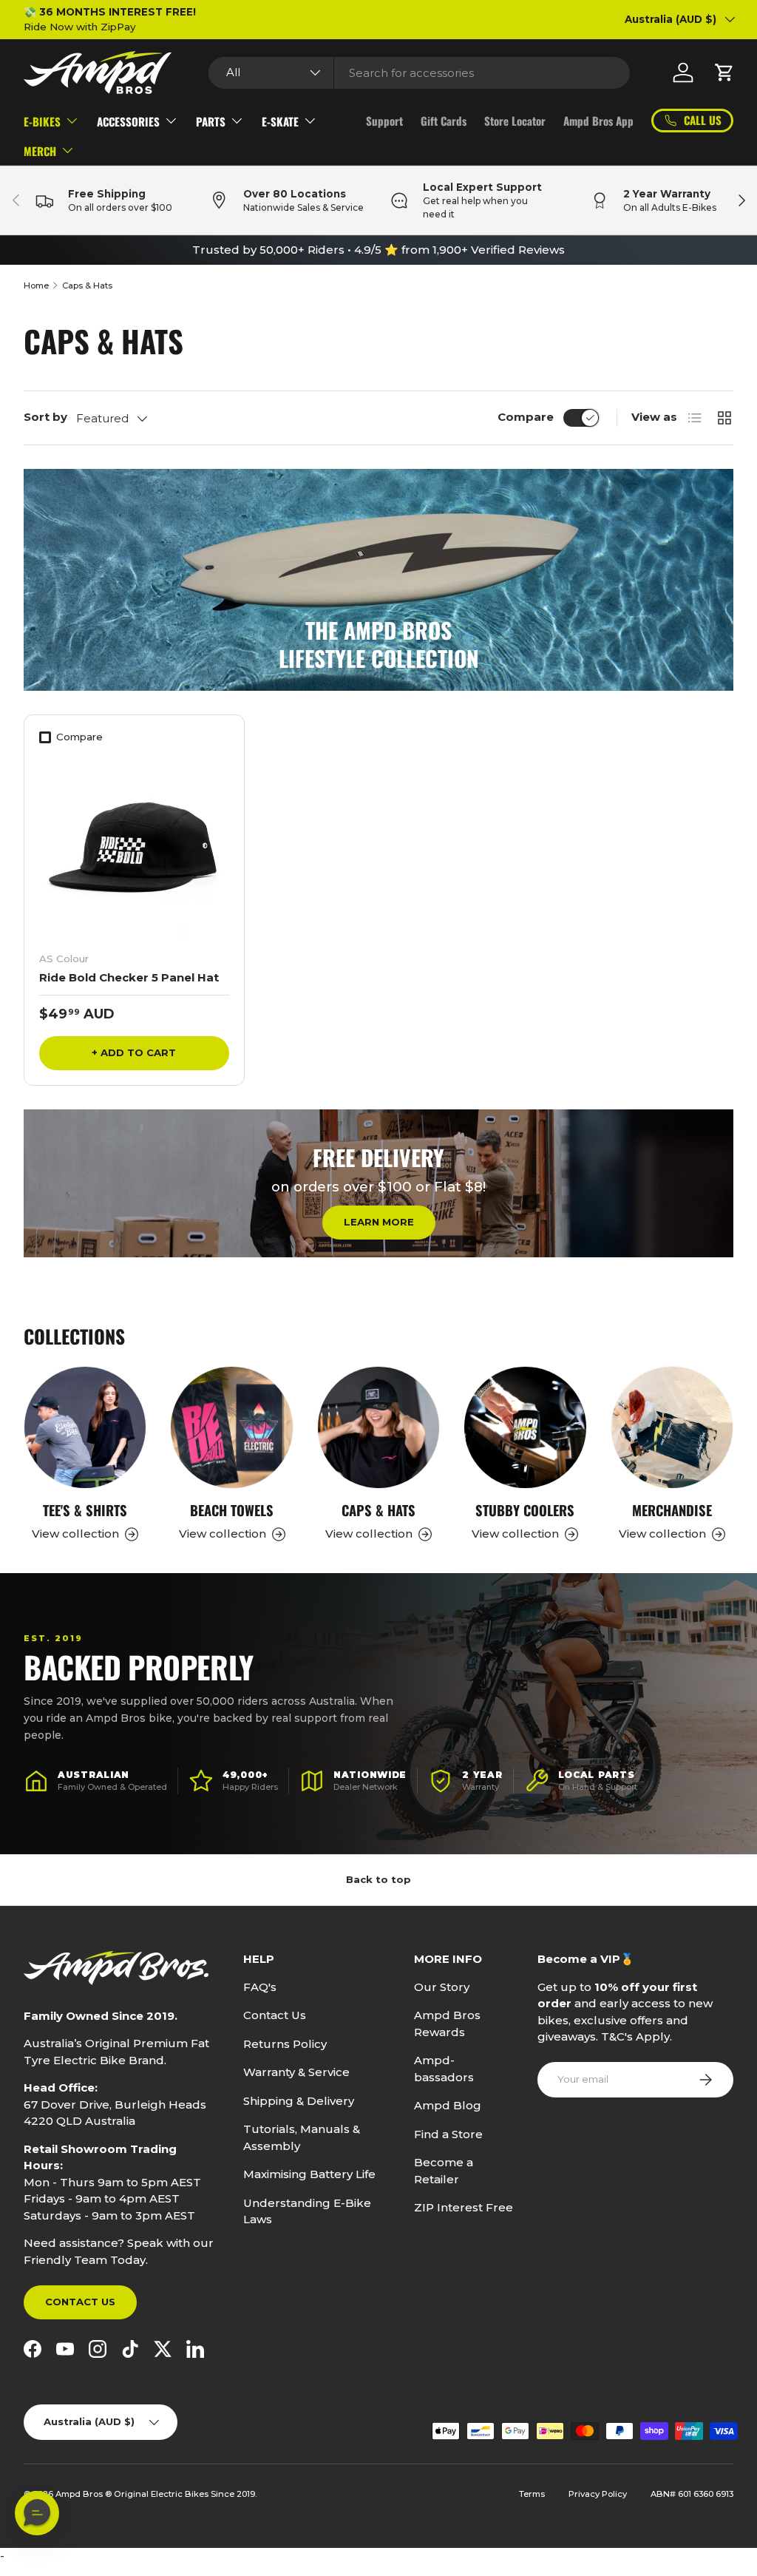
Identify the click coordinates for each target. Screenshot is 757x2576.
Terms (532, 2494)
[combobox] (419, 73)
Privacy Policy (598, 2494)
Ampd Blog (448, 2105)
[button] (724, 72)
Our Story (442, 1987)
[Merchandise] (672, 1427)
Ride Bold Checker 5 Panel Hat (129, 977)
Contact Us (80, 2302)
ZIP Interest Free (464, 2207)
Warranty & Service (296, 2072)
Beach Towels (232, 1510)
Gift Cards (444, 121)
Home (36, 285)
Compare (526, 417)
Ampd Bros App (598, 121)
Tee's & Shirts (85, 1510)
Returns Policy (285, 2044)
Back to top (378, 1879)
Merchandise (672, 1510)
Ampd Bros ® (85, 2494)
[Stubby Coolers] (525, 1427)
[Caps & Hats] (378, 1427)
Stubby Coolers (525, 1510)
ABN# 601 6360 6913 (692, 2494)
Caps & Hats (87, 285)
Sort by (45, 417)
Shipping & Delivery (299, 2101)
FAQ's (260, 1987)
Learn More (379, 1222)
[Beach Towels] (231, 1427)
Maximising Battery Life (309, 2174)
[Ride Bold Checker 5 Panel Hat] (134, 845)
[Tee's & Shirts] (85, 1427)
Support (384, 121)
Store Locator (515, 121)
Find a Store (448, 2134)
